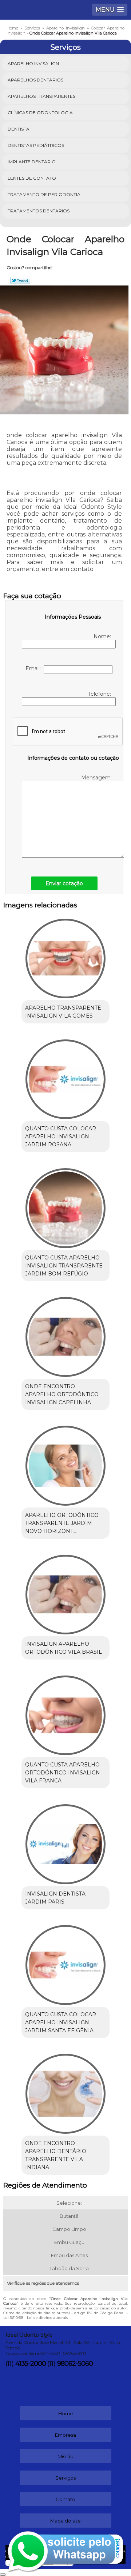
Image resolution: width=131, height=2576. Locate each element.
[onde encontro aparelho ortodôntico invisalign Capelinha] (65, 1335)
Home (66, 2413)
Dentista (19, 129)
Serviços (65, 47)
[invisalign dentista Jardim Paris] (65, 1842)
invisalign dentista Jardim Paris (55, 1898)
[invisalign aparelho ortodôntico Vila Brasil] (65, 1592)
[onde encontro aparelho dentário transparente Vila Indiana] (65, 2092)
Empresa (65, 2435)
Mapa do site (65, 2521)
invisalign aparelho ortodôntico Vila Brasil (63, 1648)
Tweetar (20, 280)
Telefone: (100, 694)
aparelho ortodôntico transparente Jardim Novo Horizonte (62, 1523)
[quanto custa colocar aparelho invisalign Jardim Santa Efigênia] (65, 1963)
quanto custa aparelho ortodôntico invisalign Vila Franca (63, 1773)
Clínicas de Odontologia (40, 113)
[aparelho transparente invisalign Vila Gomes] (65, 956)
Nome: (103, 636)
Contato (65, 2499)
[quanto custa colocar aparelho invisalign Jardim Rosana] (65, 1077)
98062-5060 (75, 2364)
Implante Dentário (32, 162)
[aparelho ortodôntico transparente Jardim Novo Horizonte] (65, 1463)
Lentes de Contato (32, 178)
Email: (35, 668)
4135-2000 (31, 2364)
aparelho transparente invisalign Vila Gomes (63, 1012)
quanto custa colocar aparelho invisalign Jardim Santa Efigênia (61, 2022)
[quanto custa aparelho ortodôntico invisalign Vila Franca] (65, 1713)
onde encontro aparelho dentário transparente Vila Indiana (56, 2155)
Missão (65, 2456)
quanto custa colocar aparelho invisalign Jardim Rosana (61, 1137)
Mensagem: (97, 778)
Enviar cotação (64, 883)
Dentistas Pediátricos (36, 145)
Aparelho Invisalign (33, 63)
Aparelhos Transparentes (41, 96)
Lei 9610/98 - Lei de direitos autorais (35, 2318)
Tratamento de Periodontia (44, 194)
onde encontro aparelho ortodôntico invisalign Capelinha (62, 1394)
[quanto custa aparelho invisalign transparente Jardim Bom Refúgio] (65, 1206)
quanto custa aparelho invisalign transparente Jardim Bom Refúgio (64, 1266)
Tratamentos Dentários (39, 211)
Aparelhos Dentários (35, 80)
